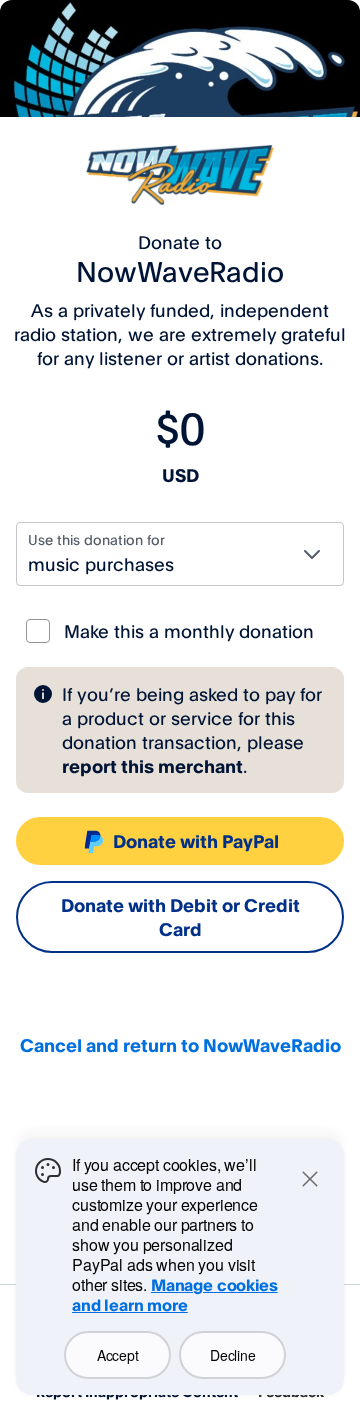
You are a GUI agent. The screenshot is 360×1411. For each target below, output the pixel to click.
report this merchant (152, 766)
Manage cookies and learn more (175, 1295)
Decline (232, 1355)
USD (180, 475)
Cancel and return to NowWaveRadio (180, 1045)
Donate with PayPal (196, 841)
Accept (117, 1355)
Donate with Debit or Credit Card (180, 917)
